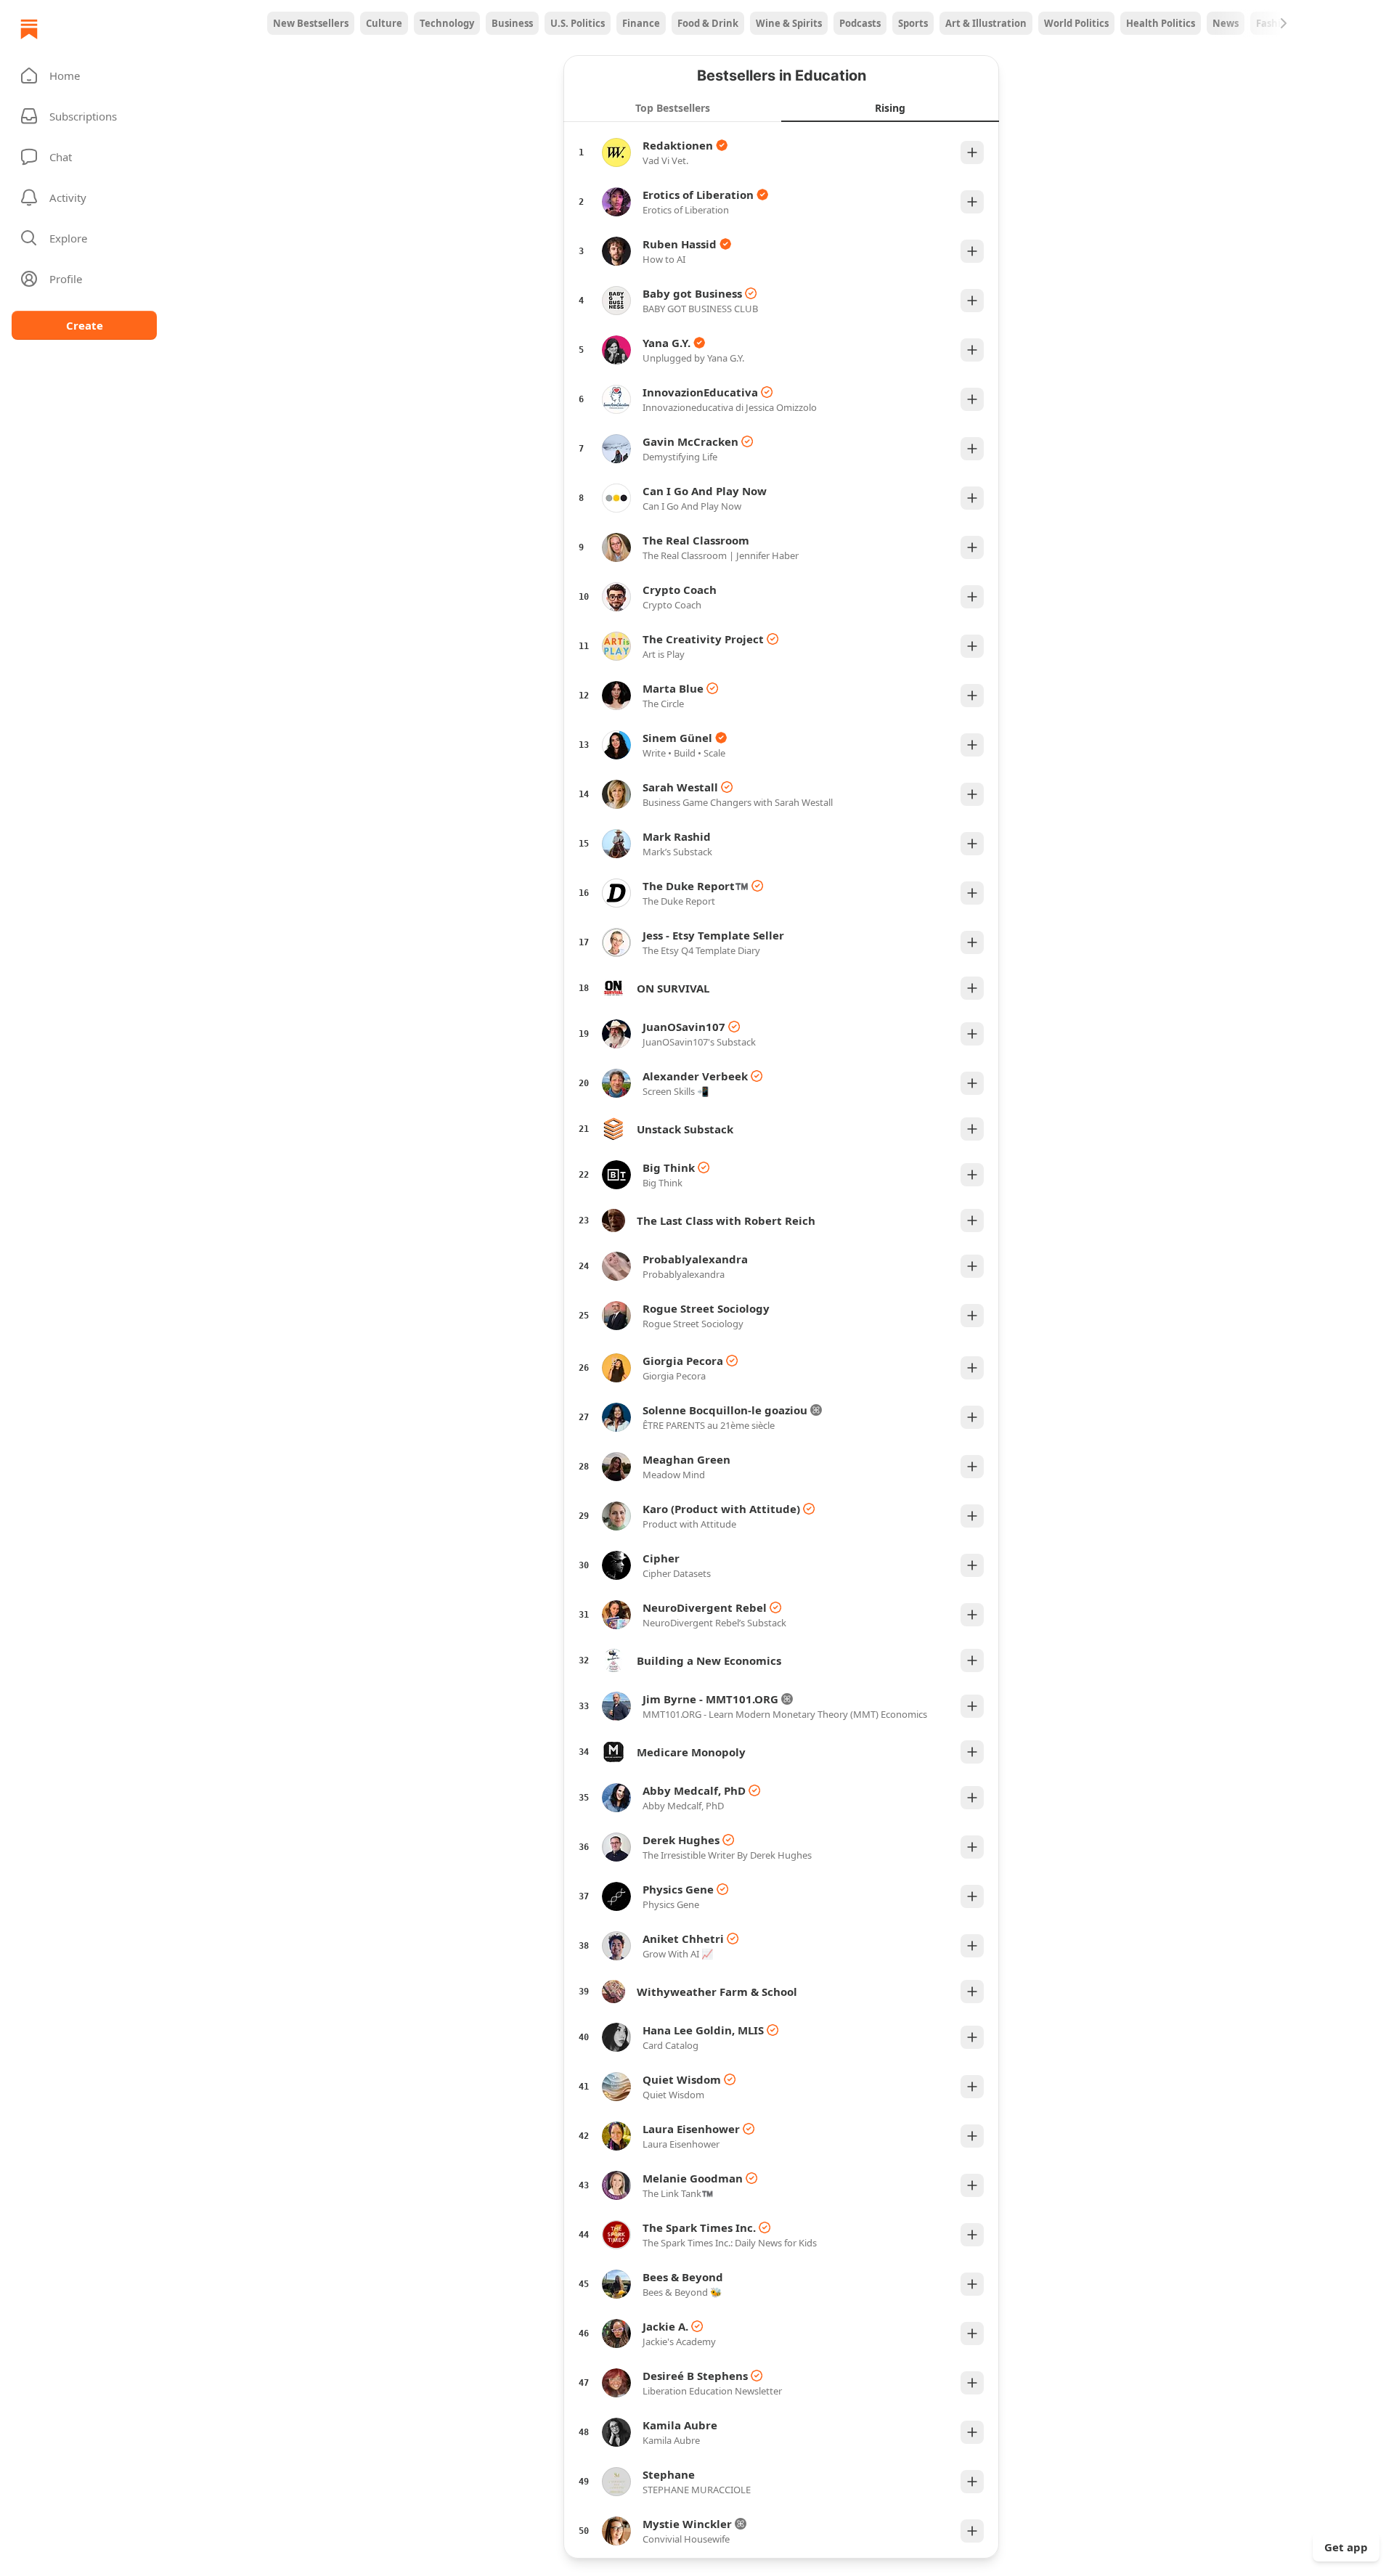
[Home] (29, 29)
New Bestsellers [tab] (311, 23)
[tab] (672, 107)
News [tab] (1226, 23)
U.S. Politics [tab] (578, 23)
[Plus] (972, 152)
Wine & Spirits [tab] (789, 23)
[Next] (1284, 23)
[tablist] (781, 23)
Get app (1346, 2547)
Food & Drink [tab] (708, 23)
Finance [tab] (641, 23)
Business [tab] (512, 23)
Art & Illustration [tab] (986, 23)
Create (85, 325)
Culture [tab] (384, 23)
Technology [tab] (447, 23)
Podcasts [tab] (860, 23)
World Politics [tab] (1076, 23)
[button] (84, 76)
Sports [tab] (913, 23)
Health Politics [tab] (1161, 23)
